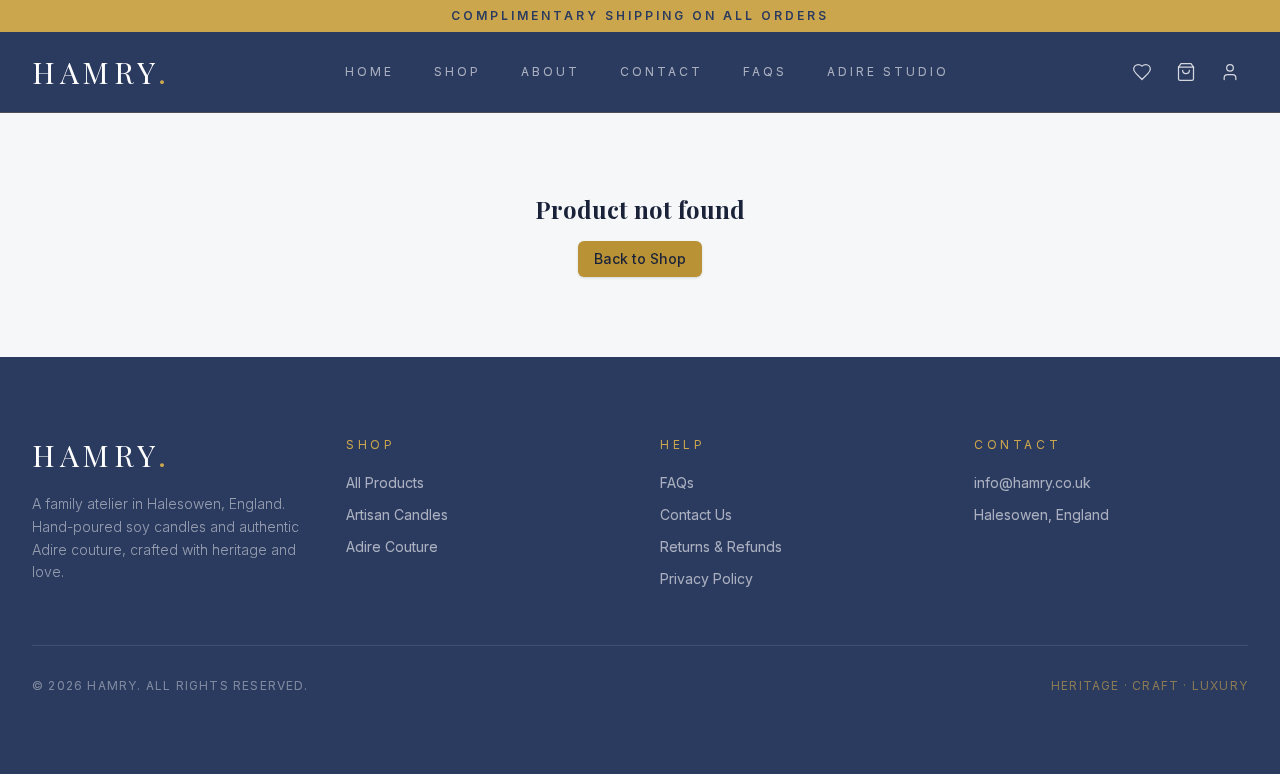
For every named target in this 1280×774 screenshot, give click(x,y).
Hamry (101, 72)
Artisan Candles (397, 514)
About (550, 71)
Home (369, 71)
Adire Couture (392, 546)
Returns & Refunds (721, 546)
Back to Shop (640, 258)
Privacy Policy (706, 578)
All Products (385, 482)
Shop (457, 71)
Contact (661, 71)
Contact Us (696, 514)
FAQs (765, 71)
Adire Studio (888, 71)
